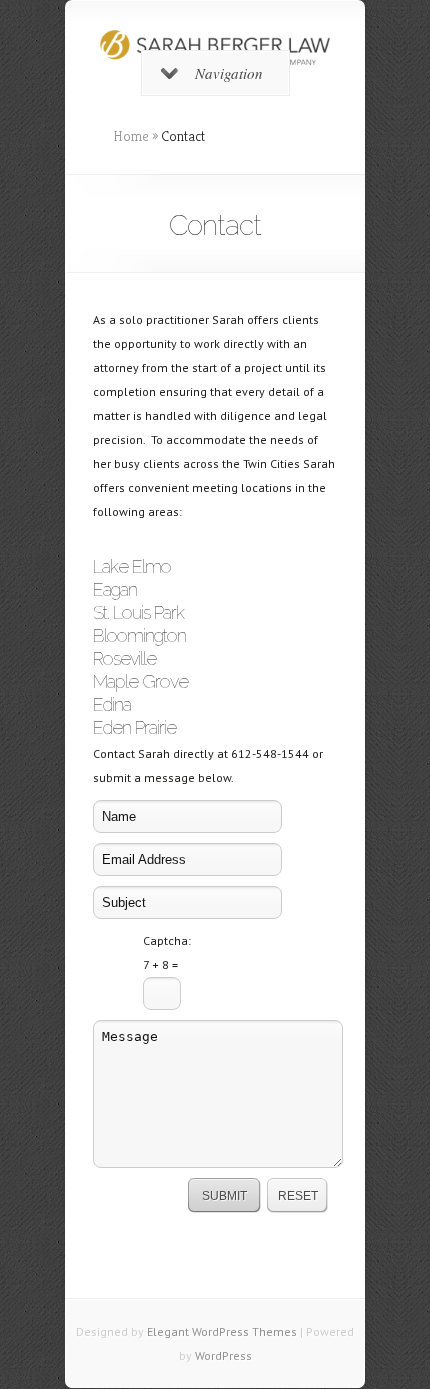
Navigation (229, 73)
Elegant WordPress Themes (222, 1331)
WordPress (223, 1355)
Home (131, 136)
